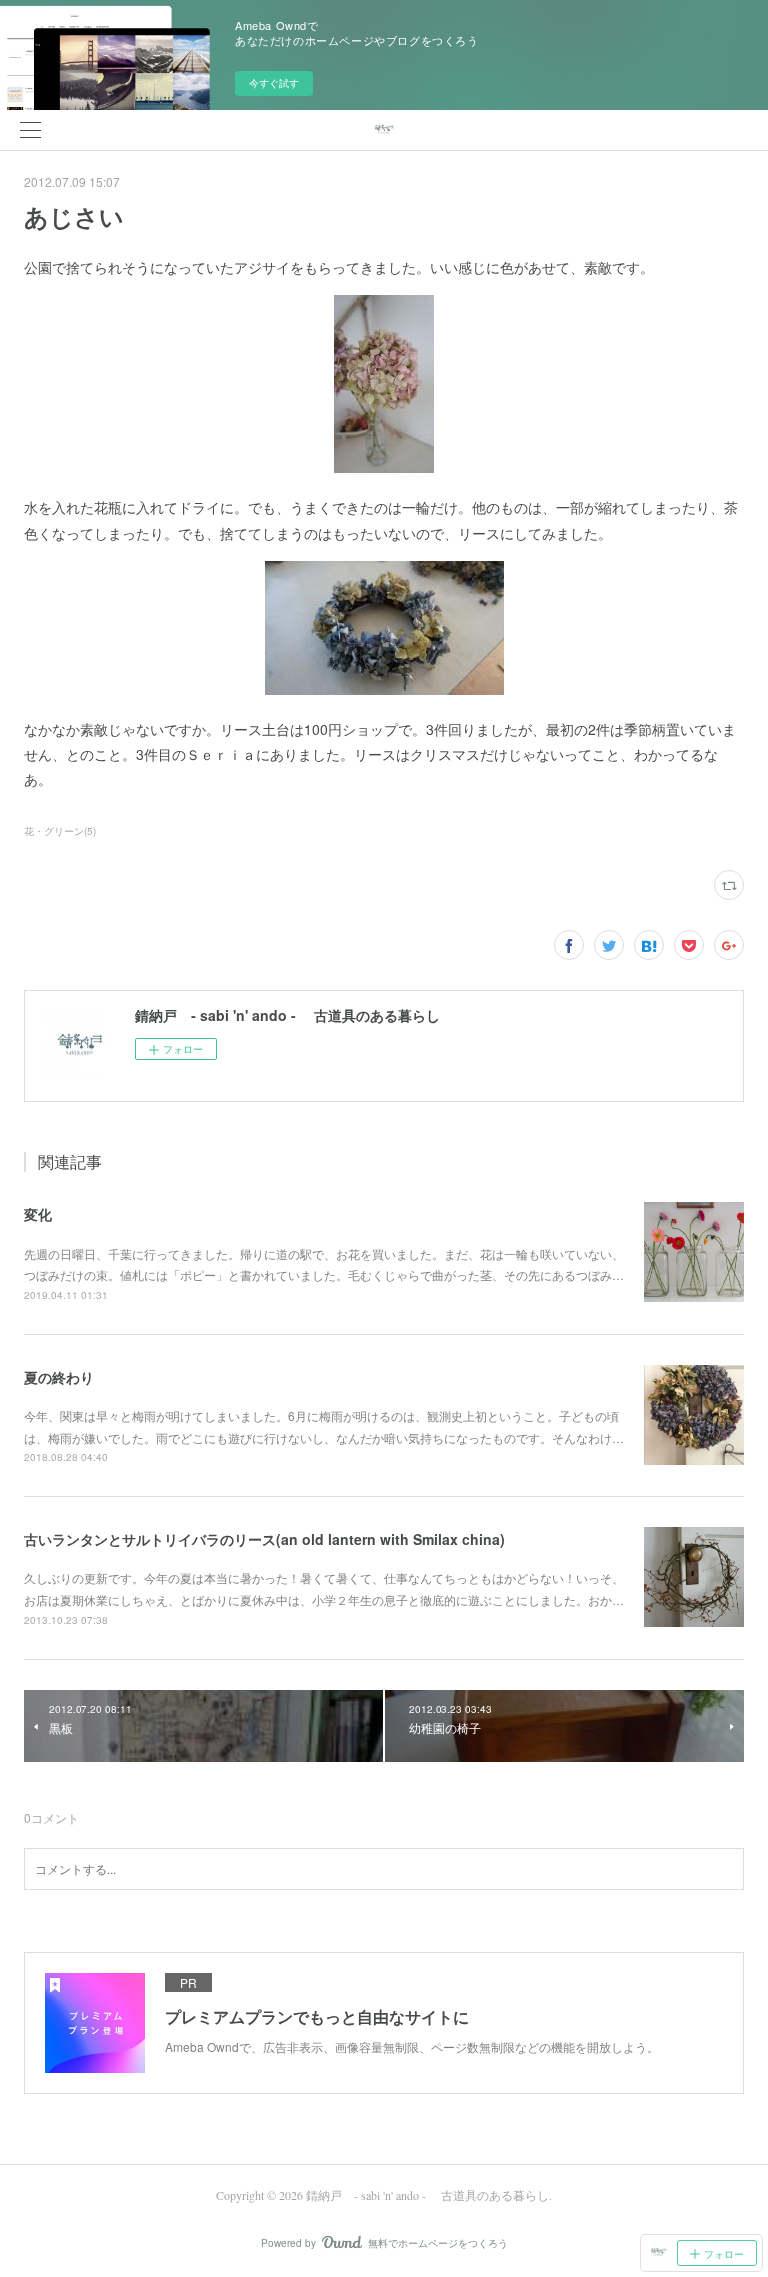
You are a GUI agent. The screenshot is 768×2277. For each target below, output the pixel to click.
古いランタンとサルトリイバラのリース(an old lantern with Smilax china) (264, 1539)
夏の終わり (59, 1377)
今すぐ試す (274, 83)
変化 (38, 1214)
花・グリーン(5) (60, 831)
